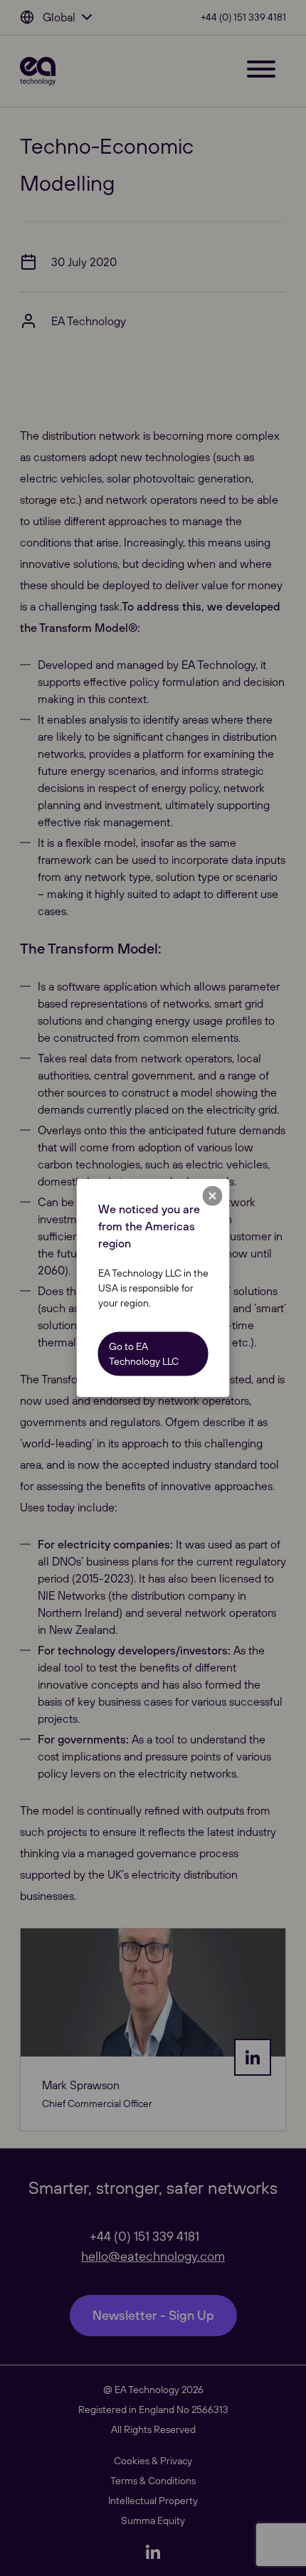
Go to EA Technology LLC (144, 1354)
